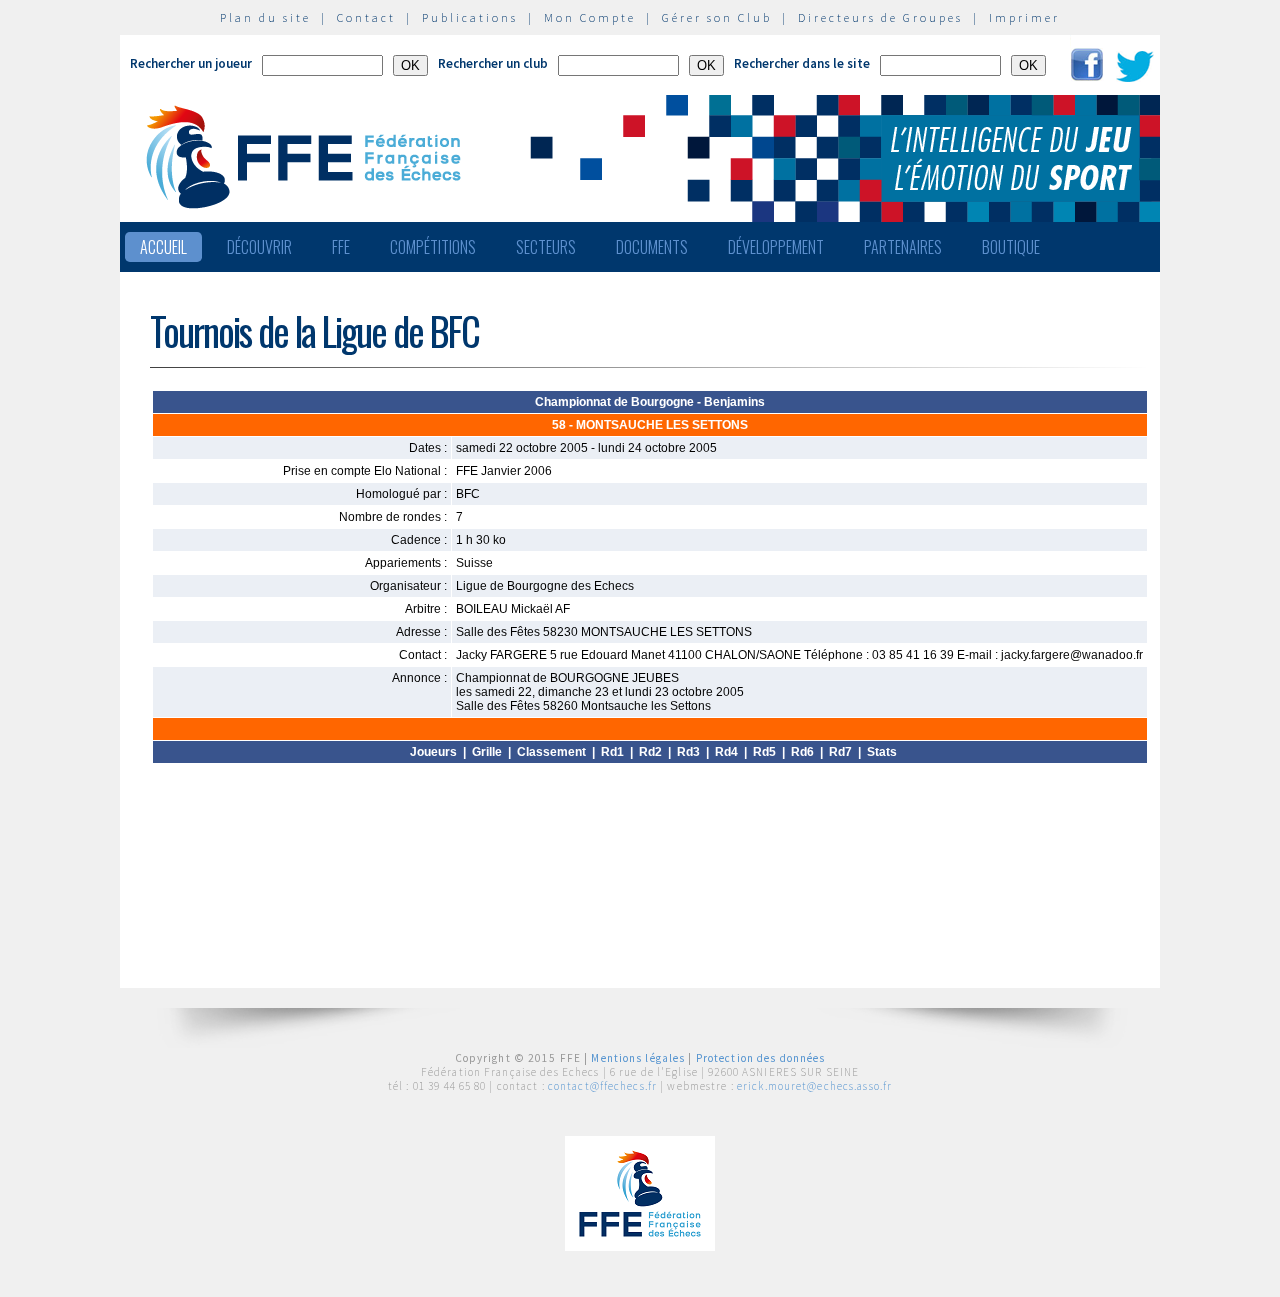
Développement (776, 247)
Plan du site (265, 17)
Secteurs (546, 247)
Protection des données (761, 1058)
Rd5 (764, 752)
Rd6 (802, 752)
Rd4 (726, 752)
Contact (366, 17)
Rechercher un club (493, 63)
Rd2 (650, 752)
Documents (652, 247)
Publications (470, 17)
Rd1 (612, 752)
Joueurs (433, 752)
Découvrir (259, 247)
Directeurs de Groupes (880, 17)
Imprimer (1024, 17)
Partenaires (903, 247)
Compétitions (433, 247)
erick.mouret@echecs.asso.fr (814, 1086)
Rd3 (688, 752)
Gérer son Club (717, 17)
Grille (487, 752)
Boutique (1011, 247)
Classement (551, 752)
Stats (882, 752)
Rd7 (840, 752)
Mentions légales (638, 1058)
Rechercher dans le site (802, 63)
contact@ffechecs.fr (602, 1086)
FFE (341, 247)
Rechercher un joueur (191, 63)
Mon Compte (590, 17)
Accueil (163, 247)
